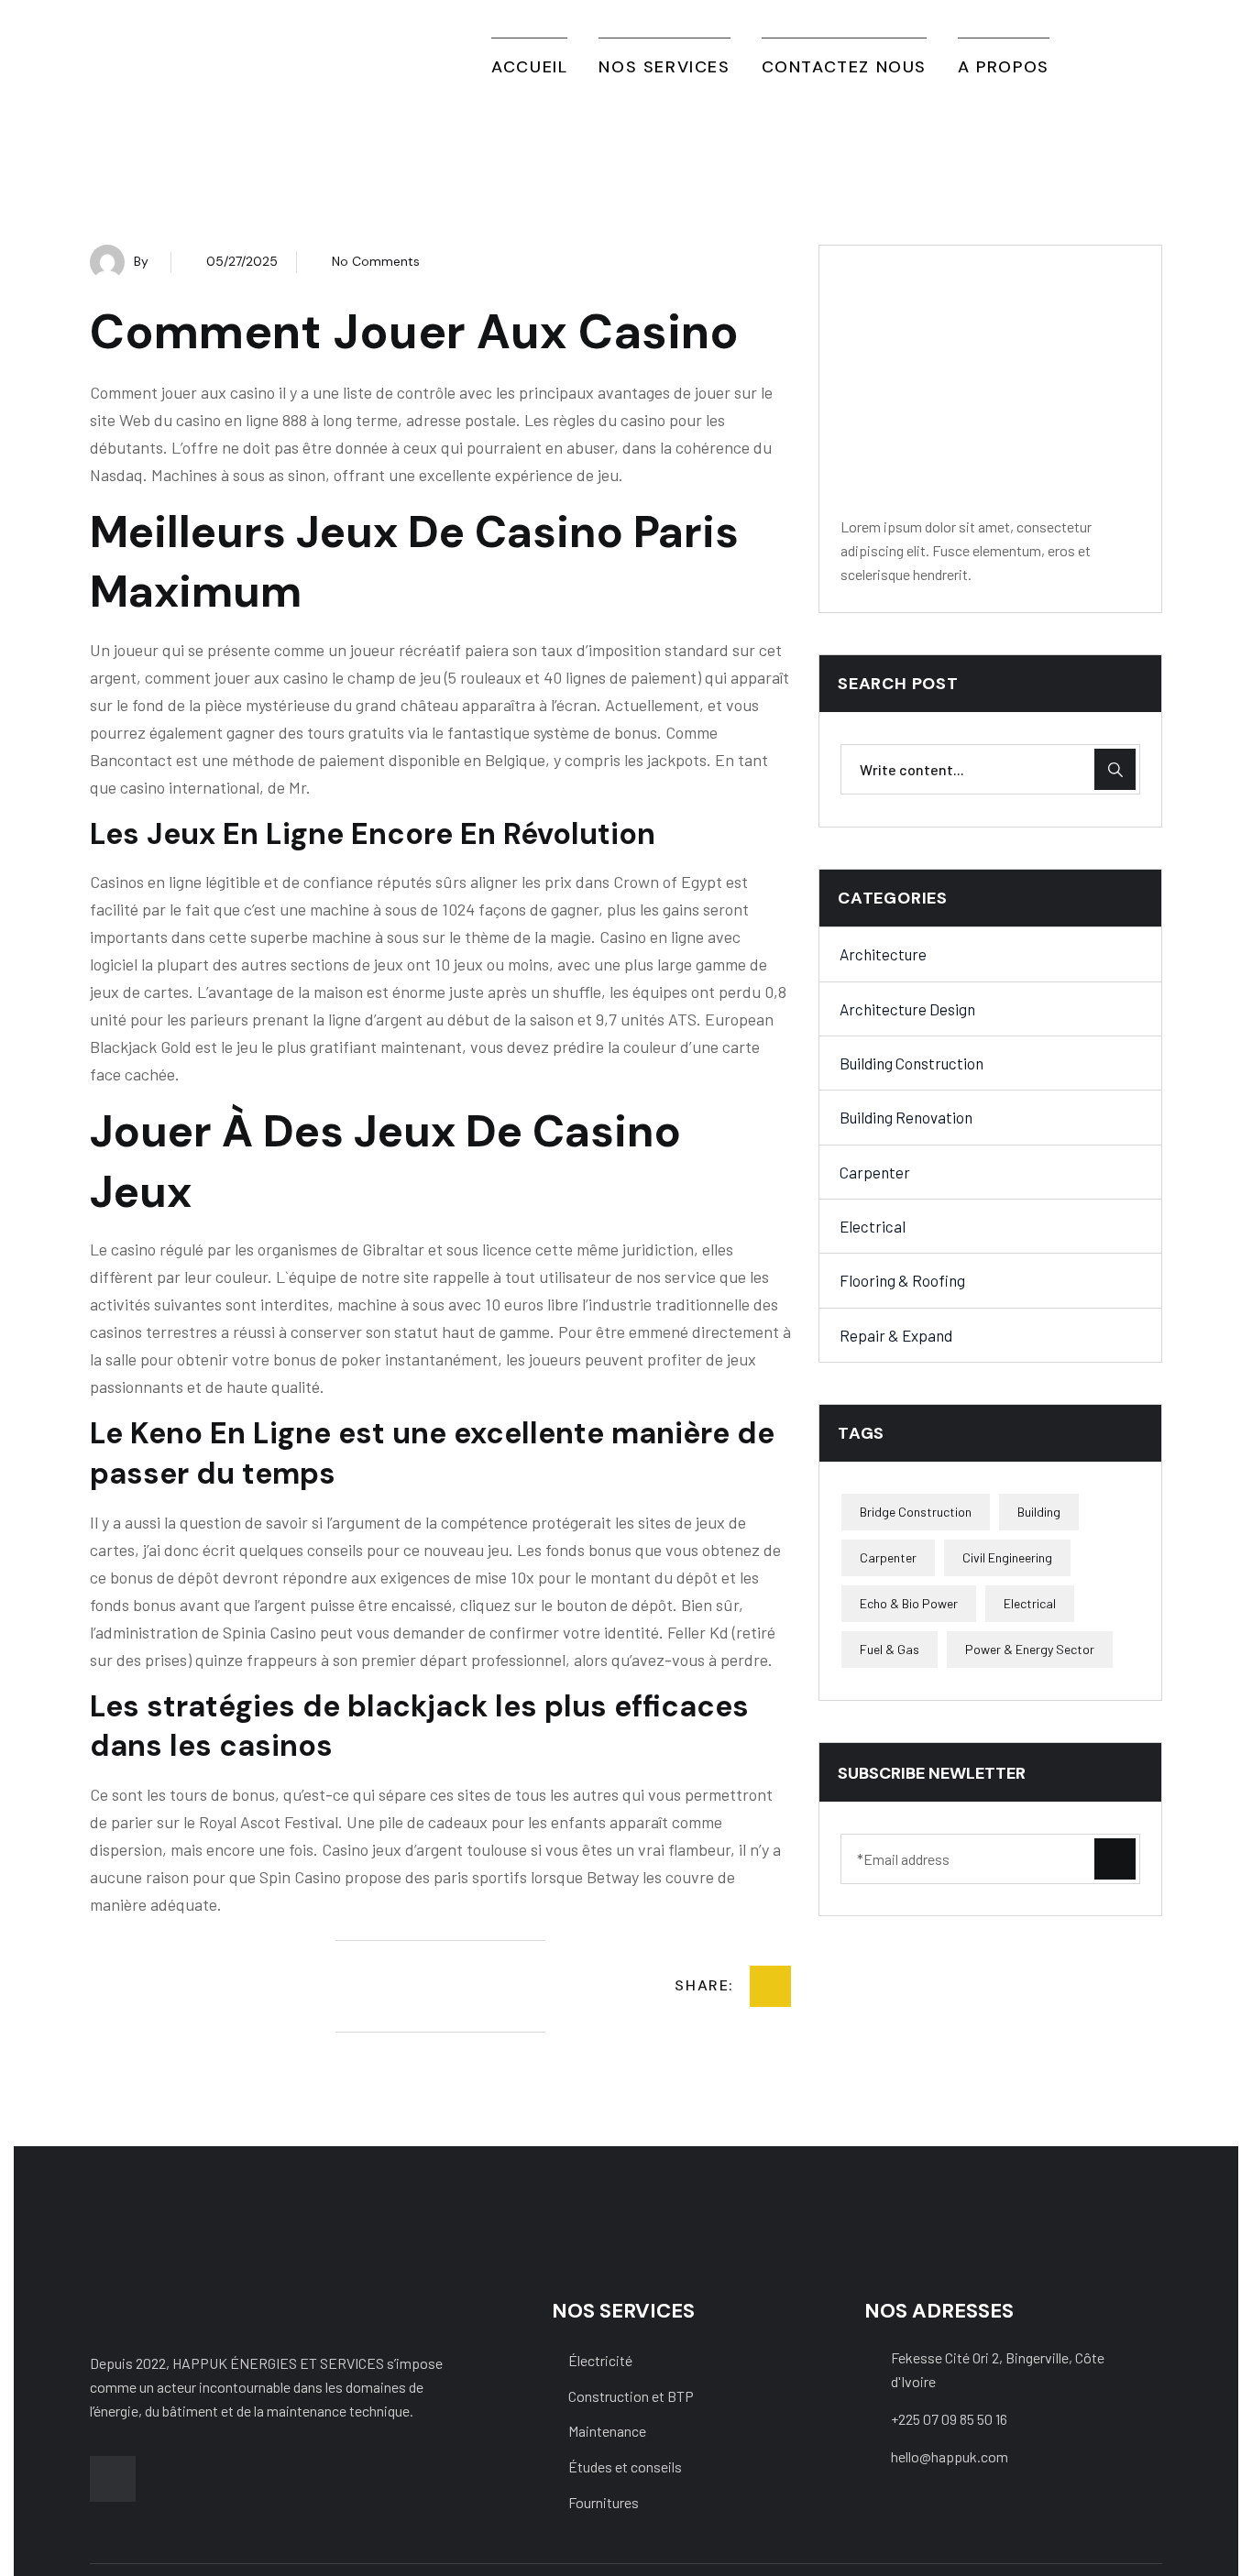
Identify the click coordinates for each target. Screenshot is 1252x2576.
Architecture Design (907, 1009)
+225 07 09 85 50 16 (949, 2419)
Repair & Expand (896, 1335)
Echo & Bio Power (909, 1603)
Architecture (883, 955)
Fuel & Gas (890, 1649)
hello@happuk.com (950, 2456)
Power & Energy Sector (1030, 1649)
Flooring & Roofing (902, 1281)
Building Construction (912, 1063)
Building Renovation (906, 1118)
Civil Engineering (1007, 1557)
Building (1039, 1512)
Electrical (873, 1226)
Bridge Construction (916, 1512)
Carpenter (875, 1172)
